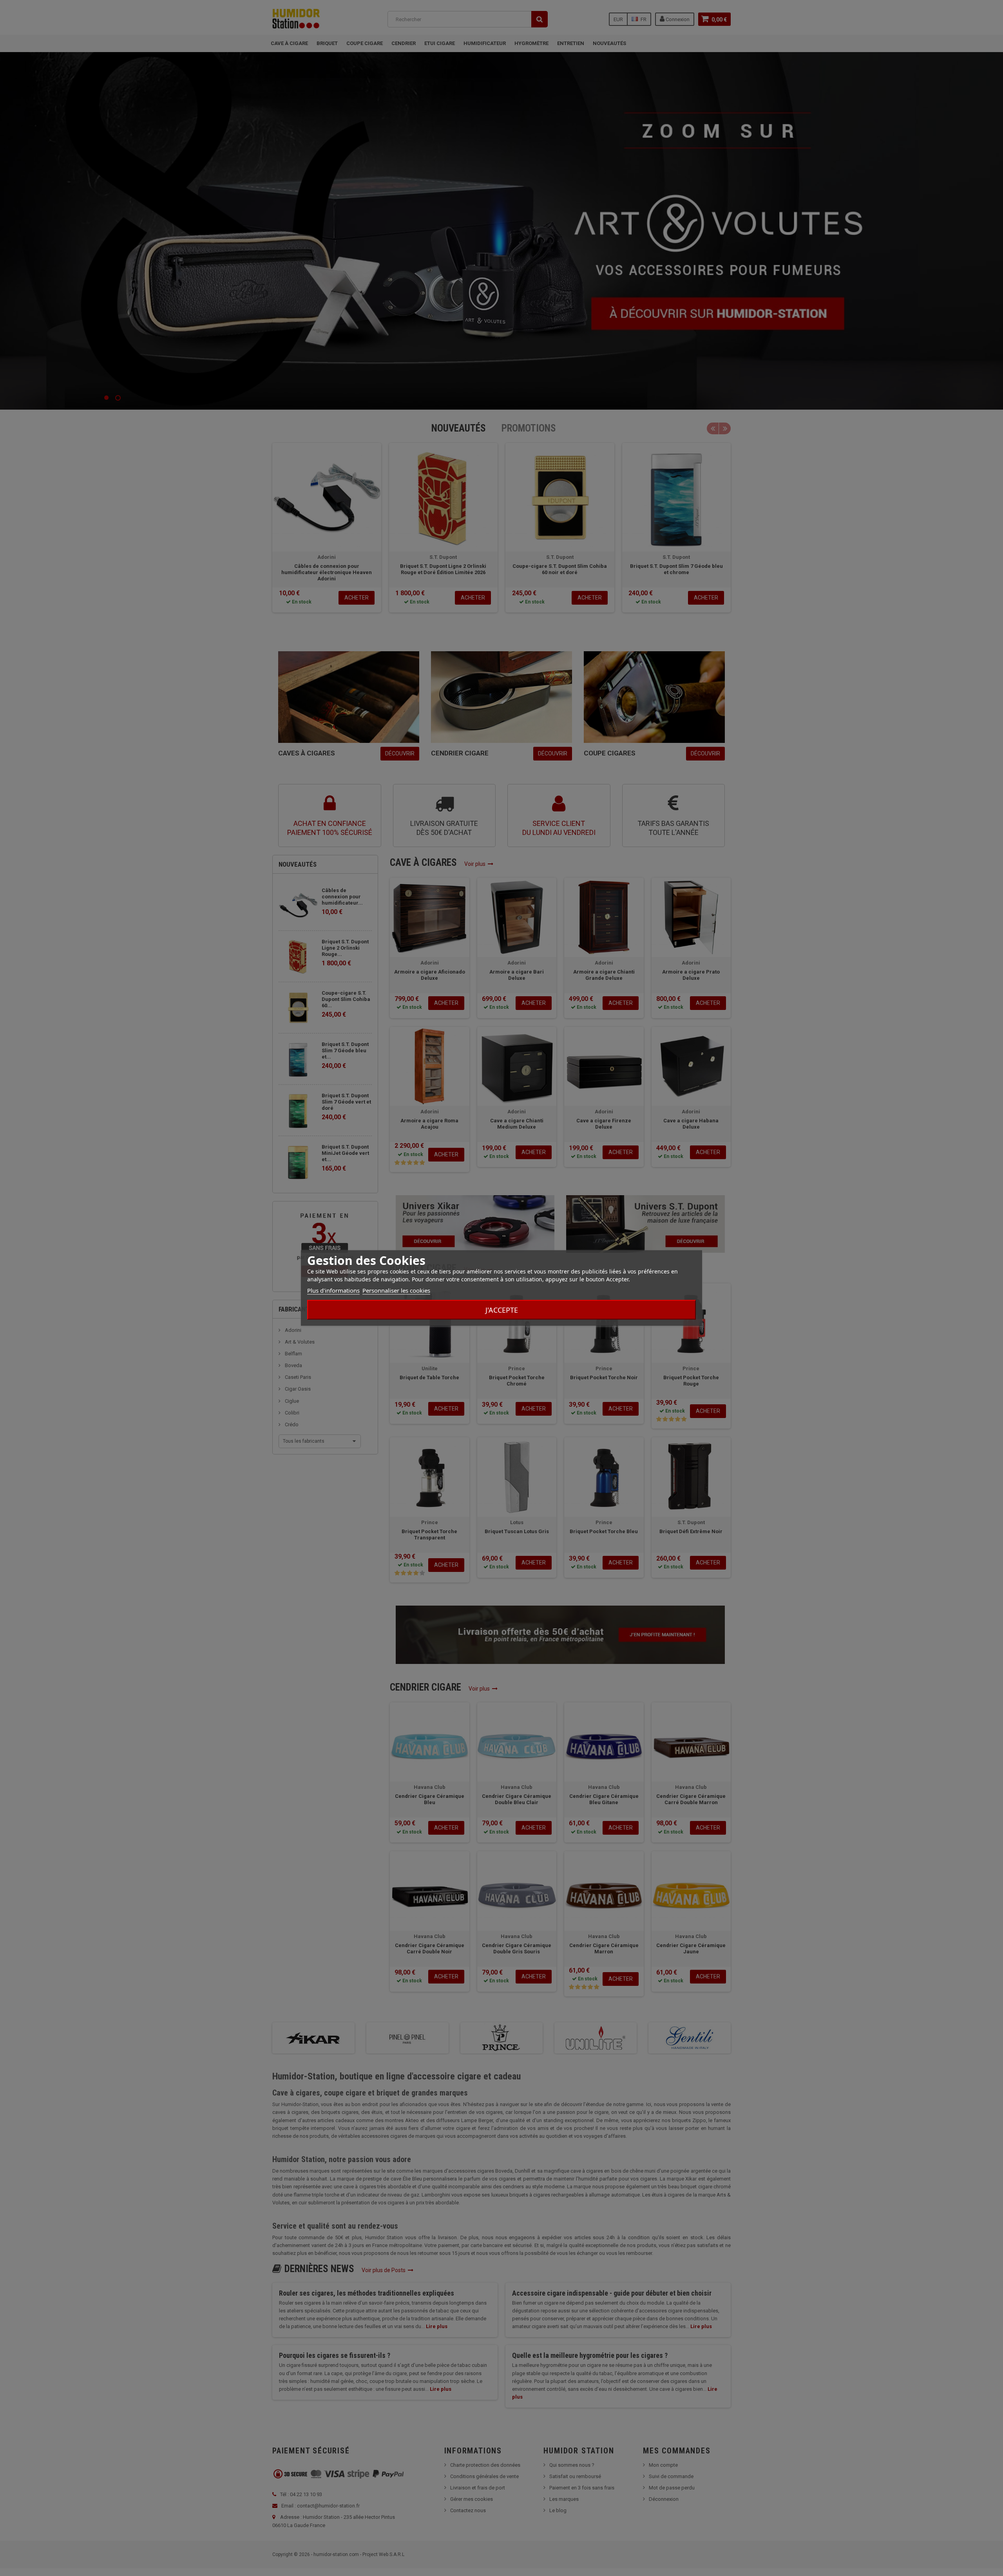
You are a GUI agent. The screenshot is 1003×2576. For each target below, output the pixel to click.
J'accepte (502, 1310)
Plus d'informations (333, 1290)
